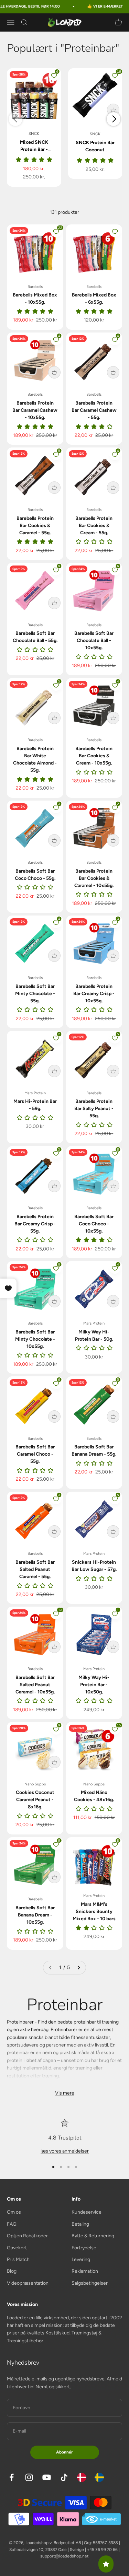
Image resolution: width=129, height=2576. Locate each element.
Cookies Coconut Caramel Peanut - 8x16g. (35, 1800)
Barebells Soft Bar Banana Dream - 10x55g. (35, 1915)
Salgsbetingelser (90, 2283)
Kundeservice (87, 2212)
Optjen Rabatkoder (27, 2236)
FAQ (12, 2224)
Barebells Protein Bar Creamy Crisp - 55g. (35, 1224)
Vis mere (65, 2093)
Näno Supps (35, 1784)
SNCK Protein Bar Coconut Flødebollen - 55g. (95, 150)
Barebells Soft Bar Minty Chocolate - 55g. (35, 994)
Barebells (35, 287)
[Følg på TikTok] (64, 2477)
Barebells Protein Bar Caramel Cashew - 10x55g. (35, 410)
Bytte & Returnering (93, 2236)
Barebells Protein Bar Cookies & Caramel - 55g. (35, 526)
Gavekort (17, 2248)
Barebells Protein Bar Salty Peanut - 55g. (94, 1109)
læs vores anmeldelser (65, 2151)
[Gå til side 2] (78, 1968)
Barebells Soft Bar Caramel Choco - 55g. (35, 1454)
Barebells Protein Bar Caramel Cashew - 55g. (94, 410)
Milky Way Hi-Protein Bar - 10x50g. (94, 1685)
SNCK (34, 134)
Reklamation (85, 2271)
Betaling (80, 2224)
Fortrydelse (84, 2248)
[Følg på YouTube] (47, 2477)
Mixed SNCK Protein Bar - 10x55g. (34, 149)
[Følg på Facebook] (12, 2477)
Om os (14, 2212)
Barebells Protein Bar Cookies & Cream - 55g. (94, 526)
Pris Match (18, 2259)
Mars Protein (35, 1093)
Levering (81, 2259)
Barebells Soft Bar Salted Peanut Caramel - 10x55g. (35, 1685)
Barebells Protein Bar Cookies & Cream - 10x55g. (94, 756)
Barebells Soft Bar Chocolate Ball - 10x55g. (94, 640)
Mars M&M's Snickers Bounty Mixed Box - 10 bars (94, 1911)
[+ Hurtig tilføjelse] (113, 110)
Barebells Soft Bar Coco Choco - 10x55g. (94, 1224)
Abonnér (64, 2452)
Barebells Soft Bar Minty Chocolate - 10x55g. (35, 1339)
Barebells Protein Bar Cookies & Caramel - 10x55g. (94, 878)
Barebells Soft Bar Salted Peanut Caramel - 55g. (35, 1569)
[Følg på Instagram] (29, 2477)
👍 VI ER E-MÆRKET (95, 6)
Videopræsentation (28, 2283)
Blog (12, 2271)
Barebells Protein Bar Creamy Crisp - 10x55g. (94, 994)
